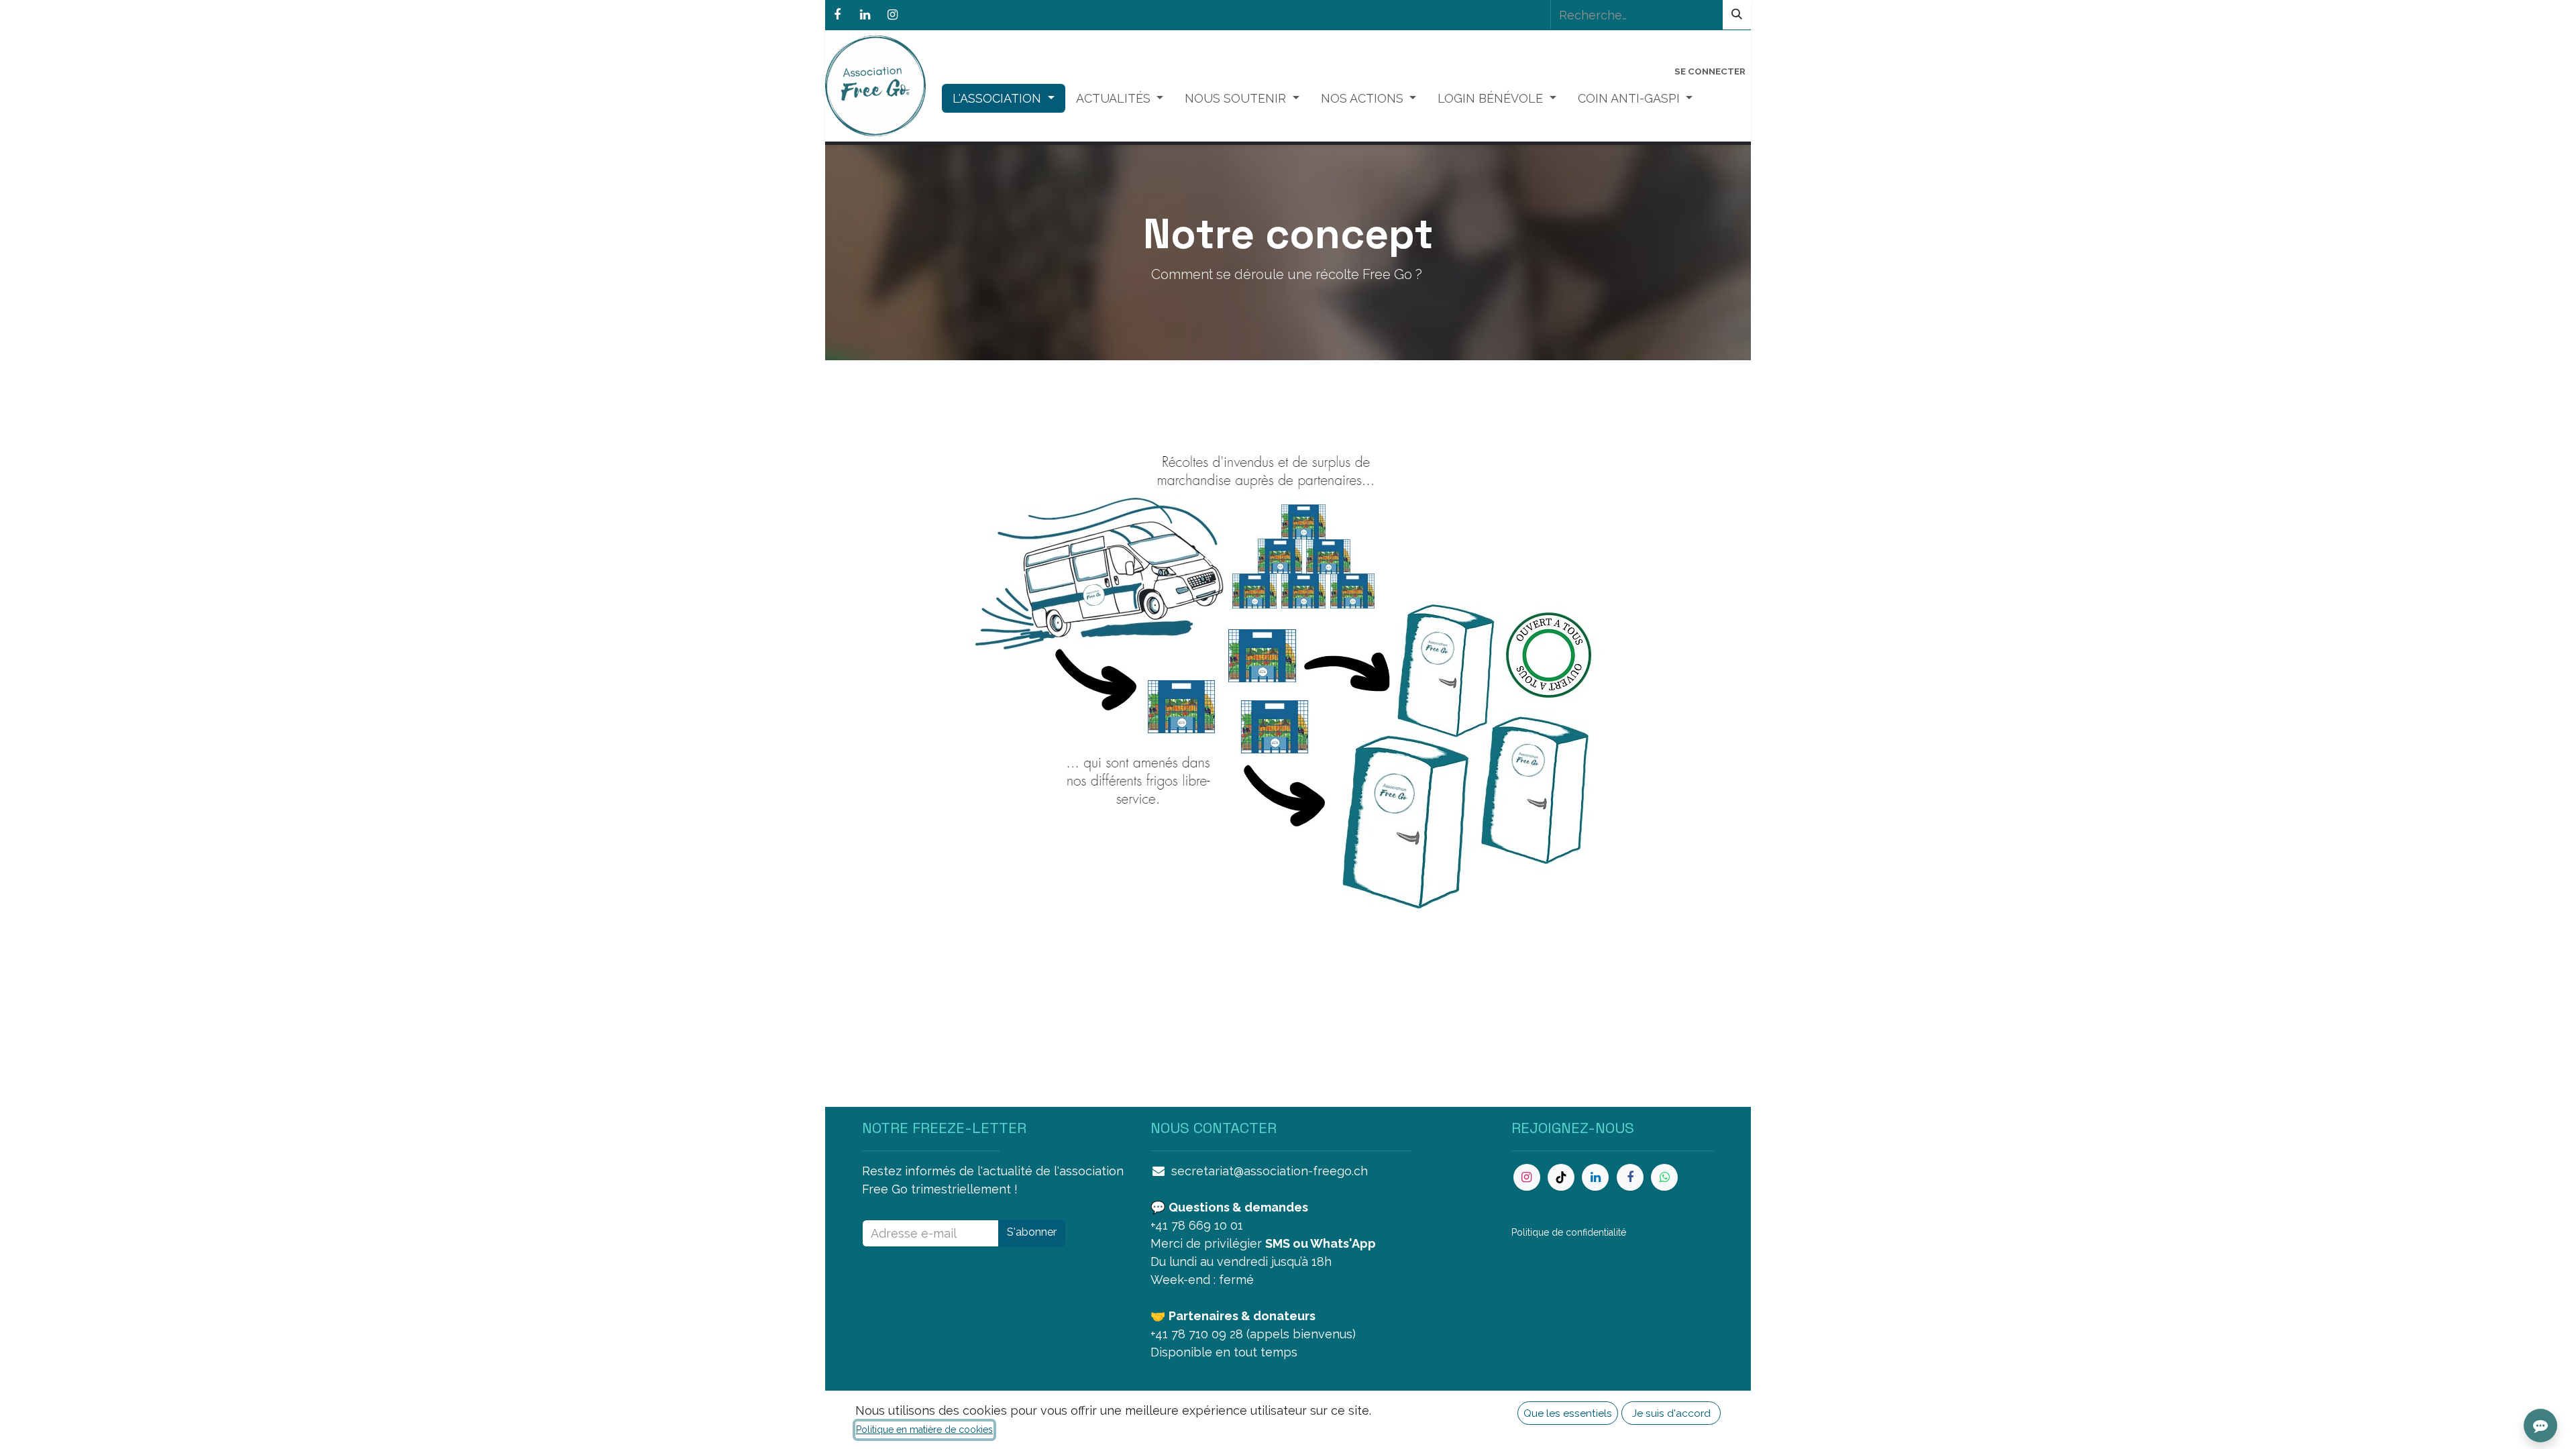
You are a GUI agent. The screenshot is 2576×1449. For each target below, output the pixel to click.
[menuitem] (1004, 98)
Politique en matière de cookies (924, 1430)
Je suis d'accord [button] (1671, 1413)
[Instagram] (892, 15)
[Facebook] (837, 15)
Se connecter (1710, 71)
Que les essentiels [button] (1568, 1413)
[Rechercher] (1737, 15)
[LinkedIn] (865, 15)
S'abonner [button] (1032, 1232)
